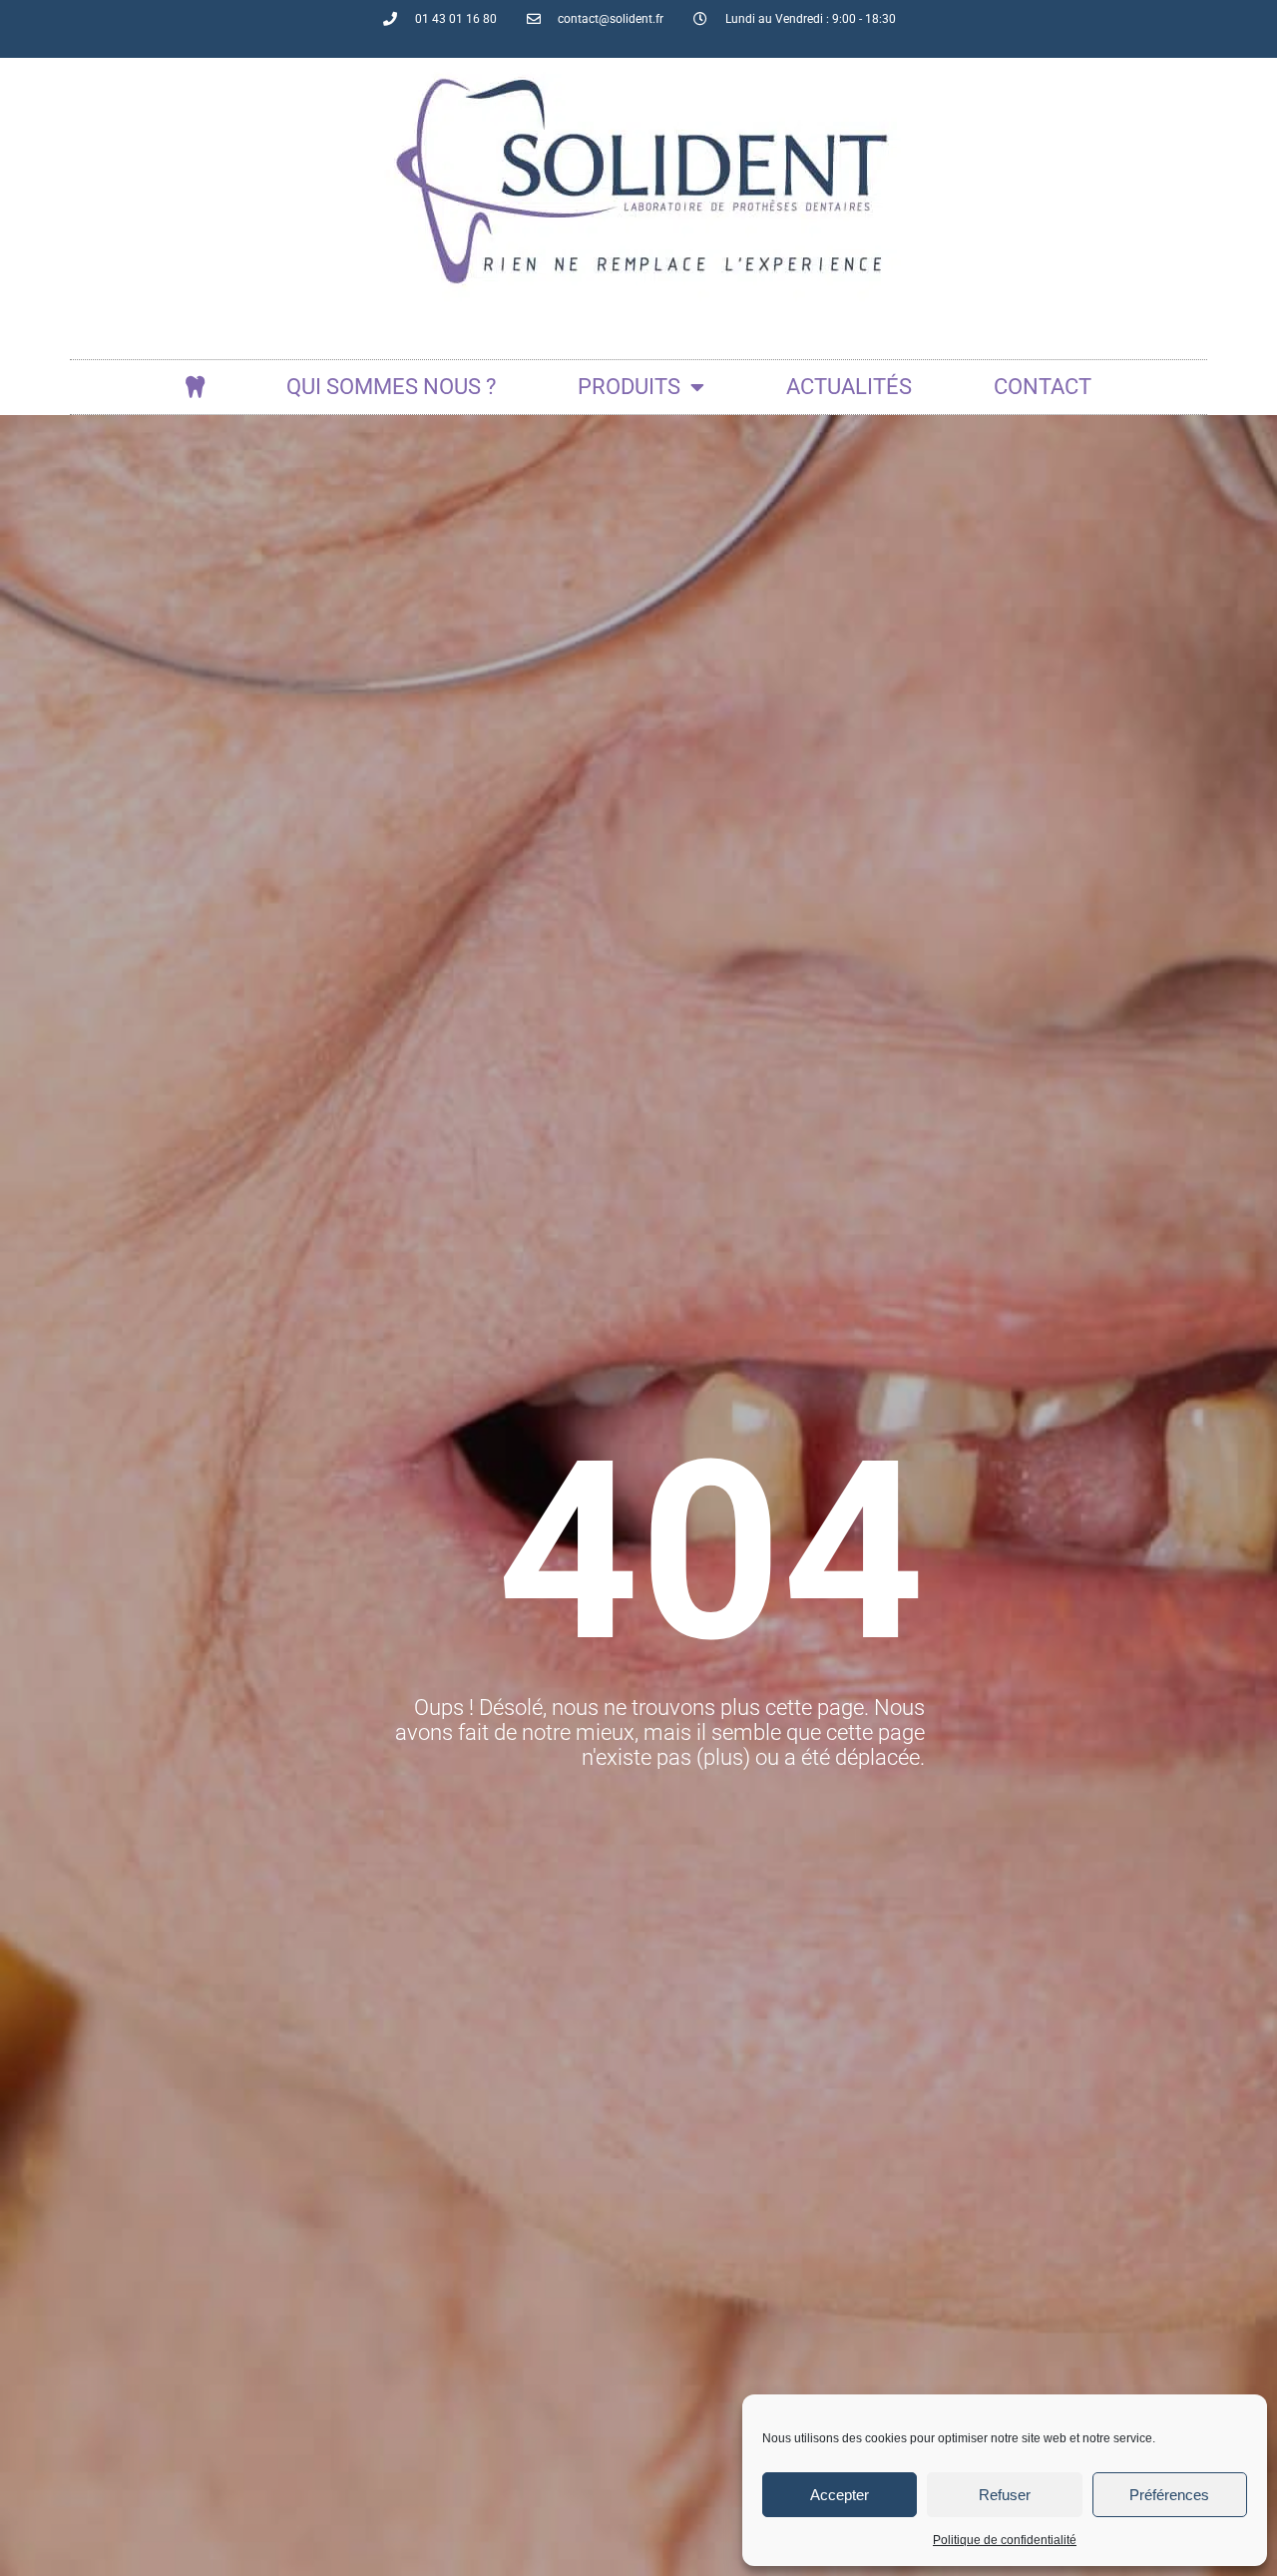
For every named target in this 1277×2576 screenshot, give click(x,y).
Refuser (1005, 2495)
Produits (629, 387)
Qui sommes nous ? (391, 387)
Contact (1043, 387)
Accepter (840, 2495)
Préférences (1169, 2495)
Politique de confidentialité (1005, 2540)
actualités (849, 387)
